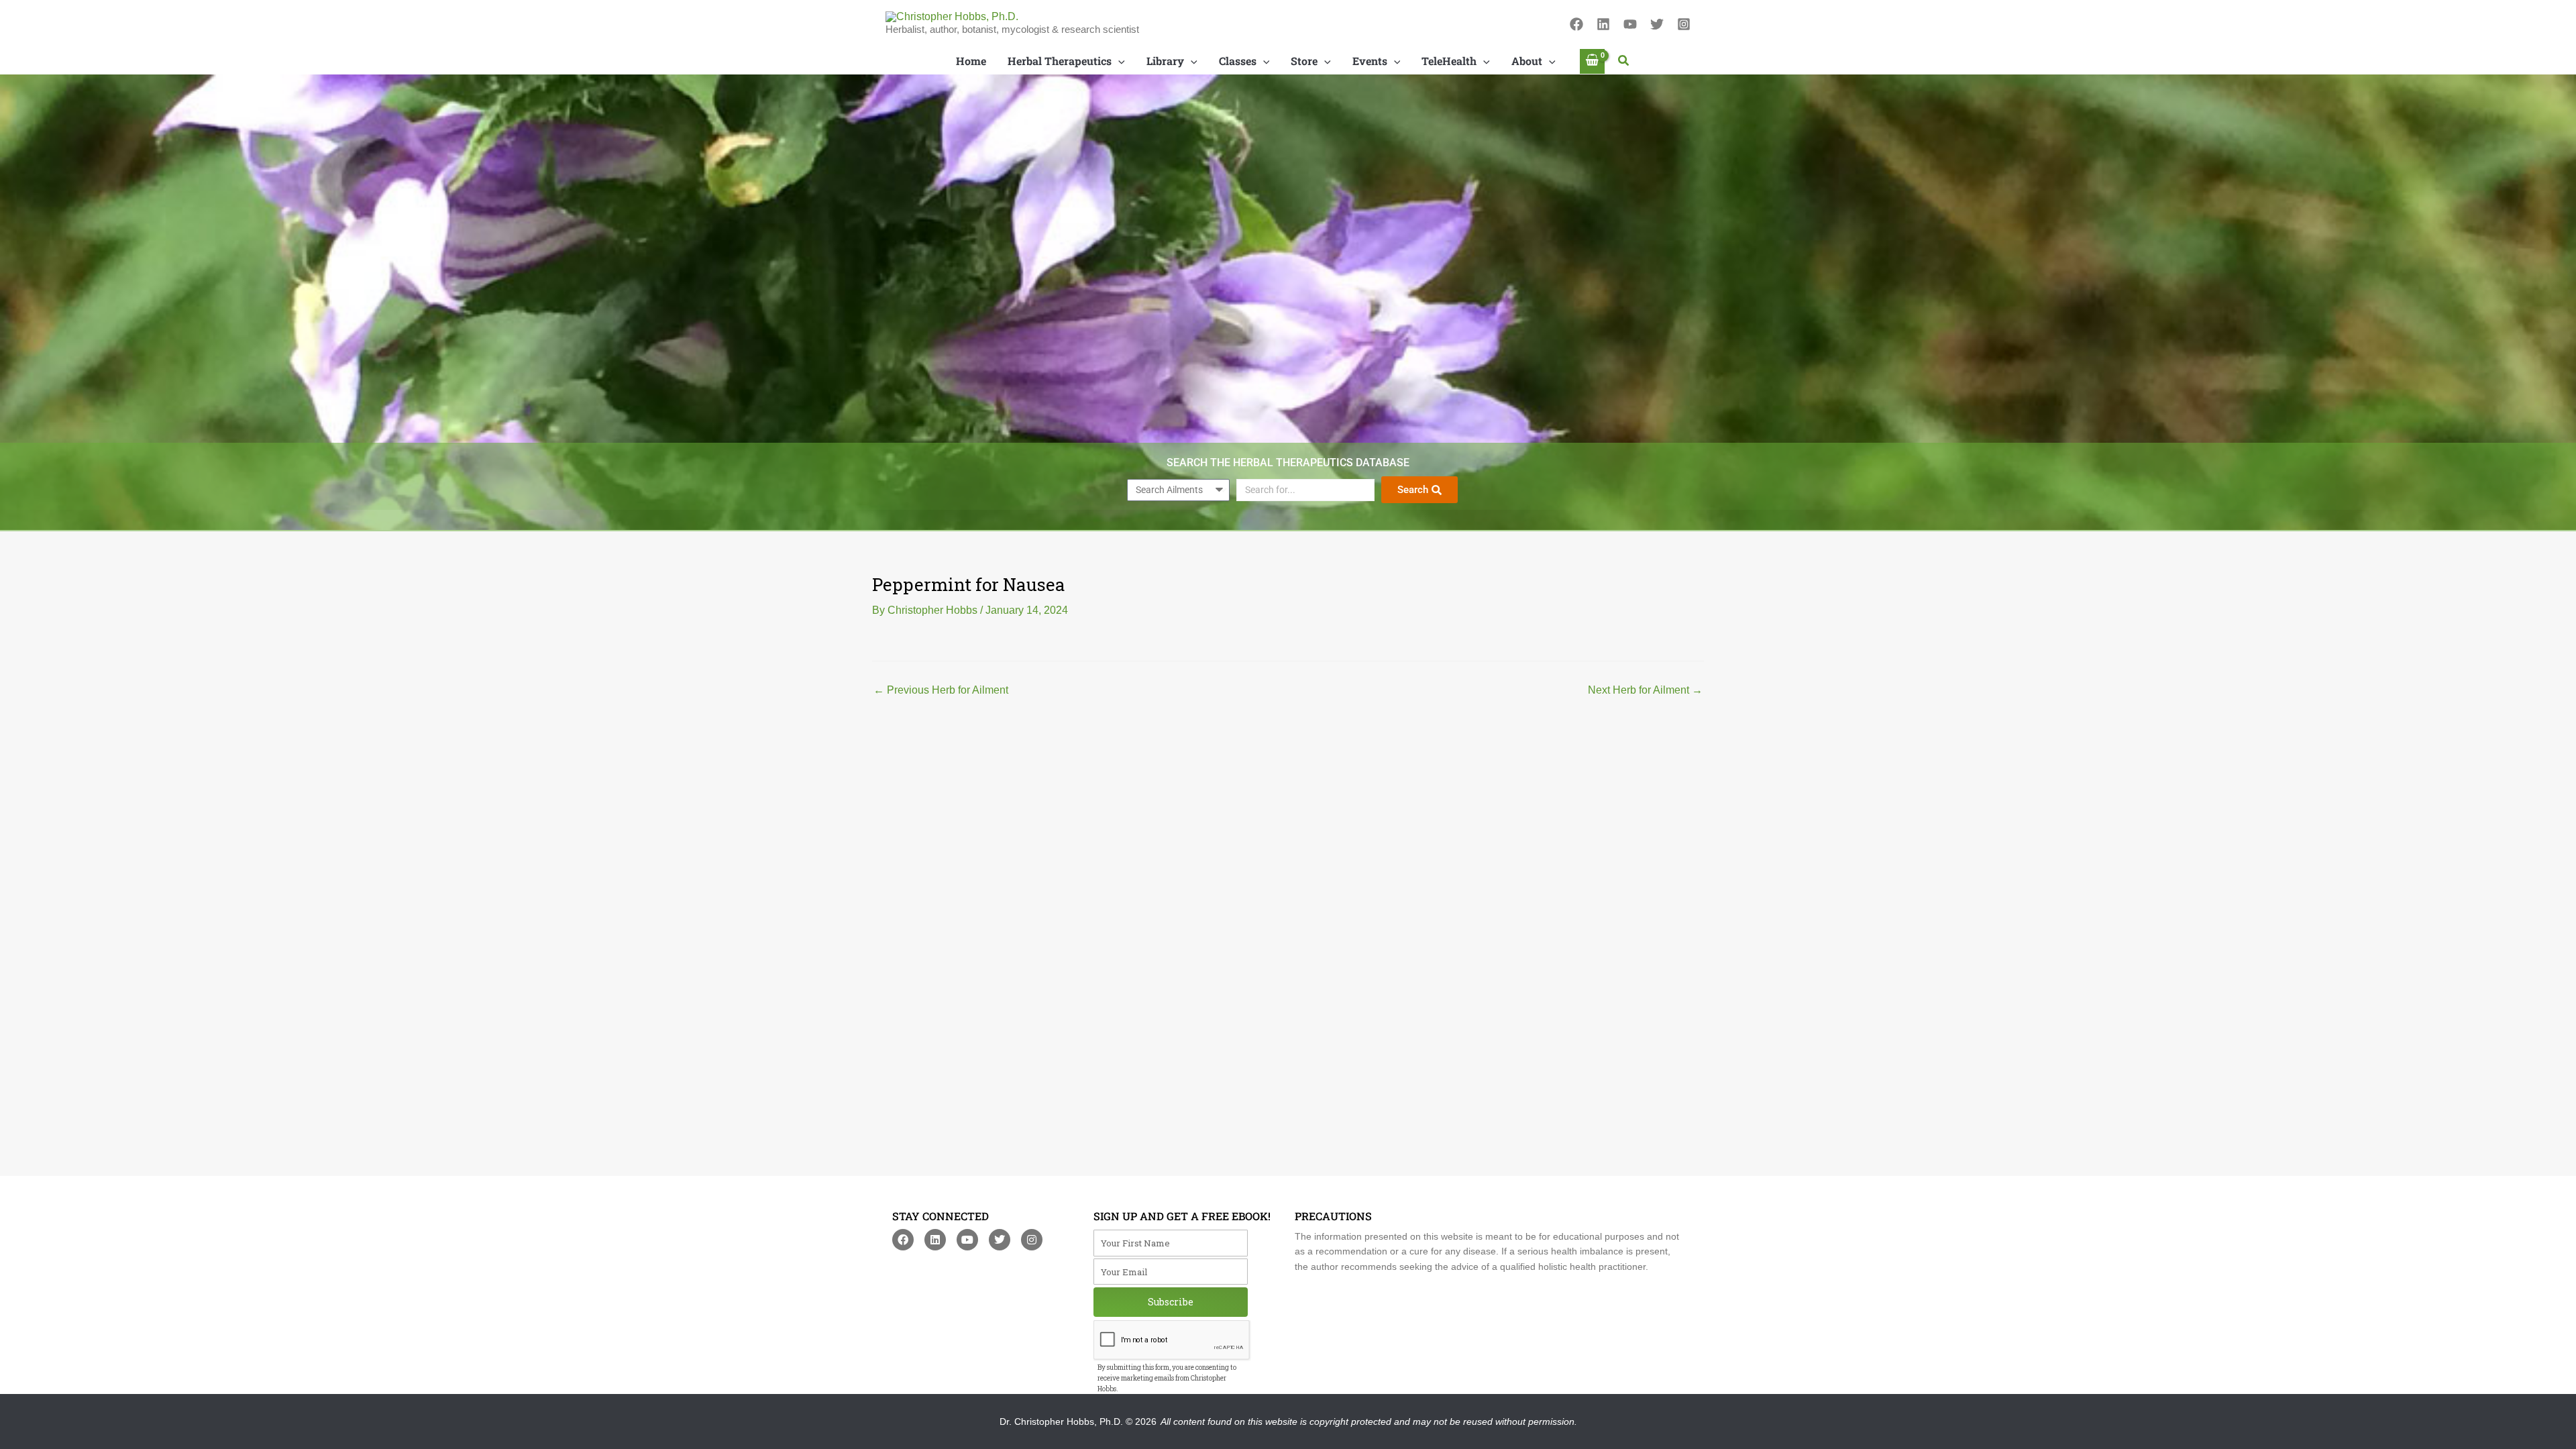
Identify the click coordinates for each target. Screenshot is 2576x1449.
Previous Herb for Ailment (941, 690)
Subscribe (1171, 1302)
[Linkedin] (1603, 24)
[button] (1624, 61)
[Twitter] (1657, 24)
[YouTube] (1630, 24)
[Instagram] (1684, 24)
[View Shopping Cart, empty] (1593, 61)
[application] (1118, 61)
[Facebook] (1576, 24)
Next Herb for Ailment (1645, 690)
